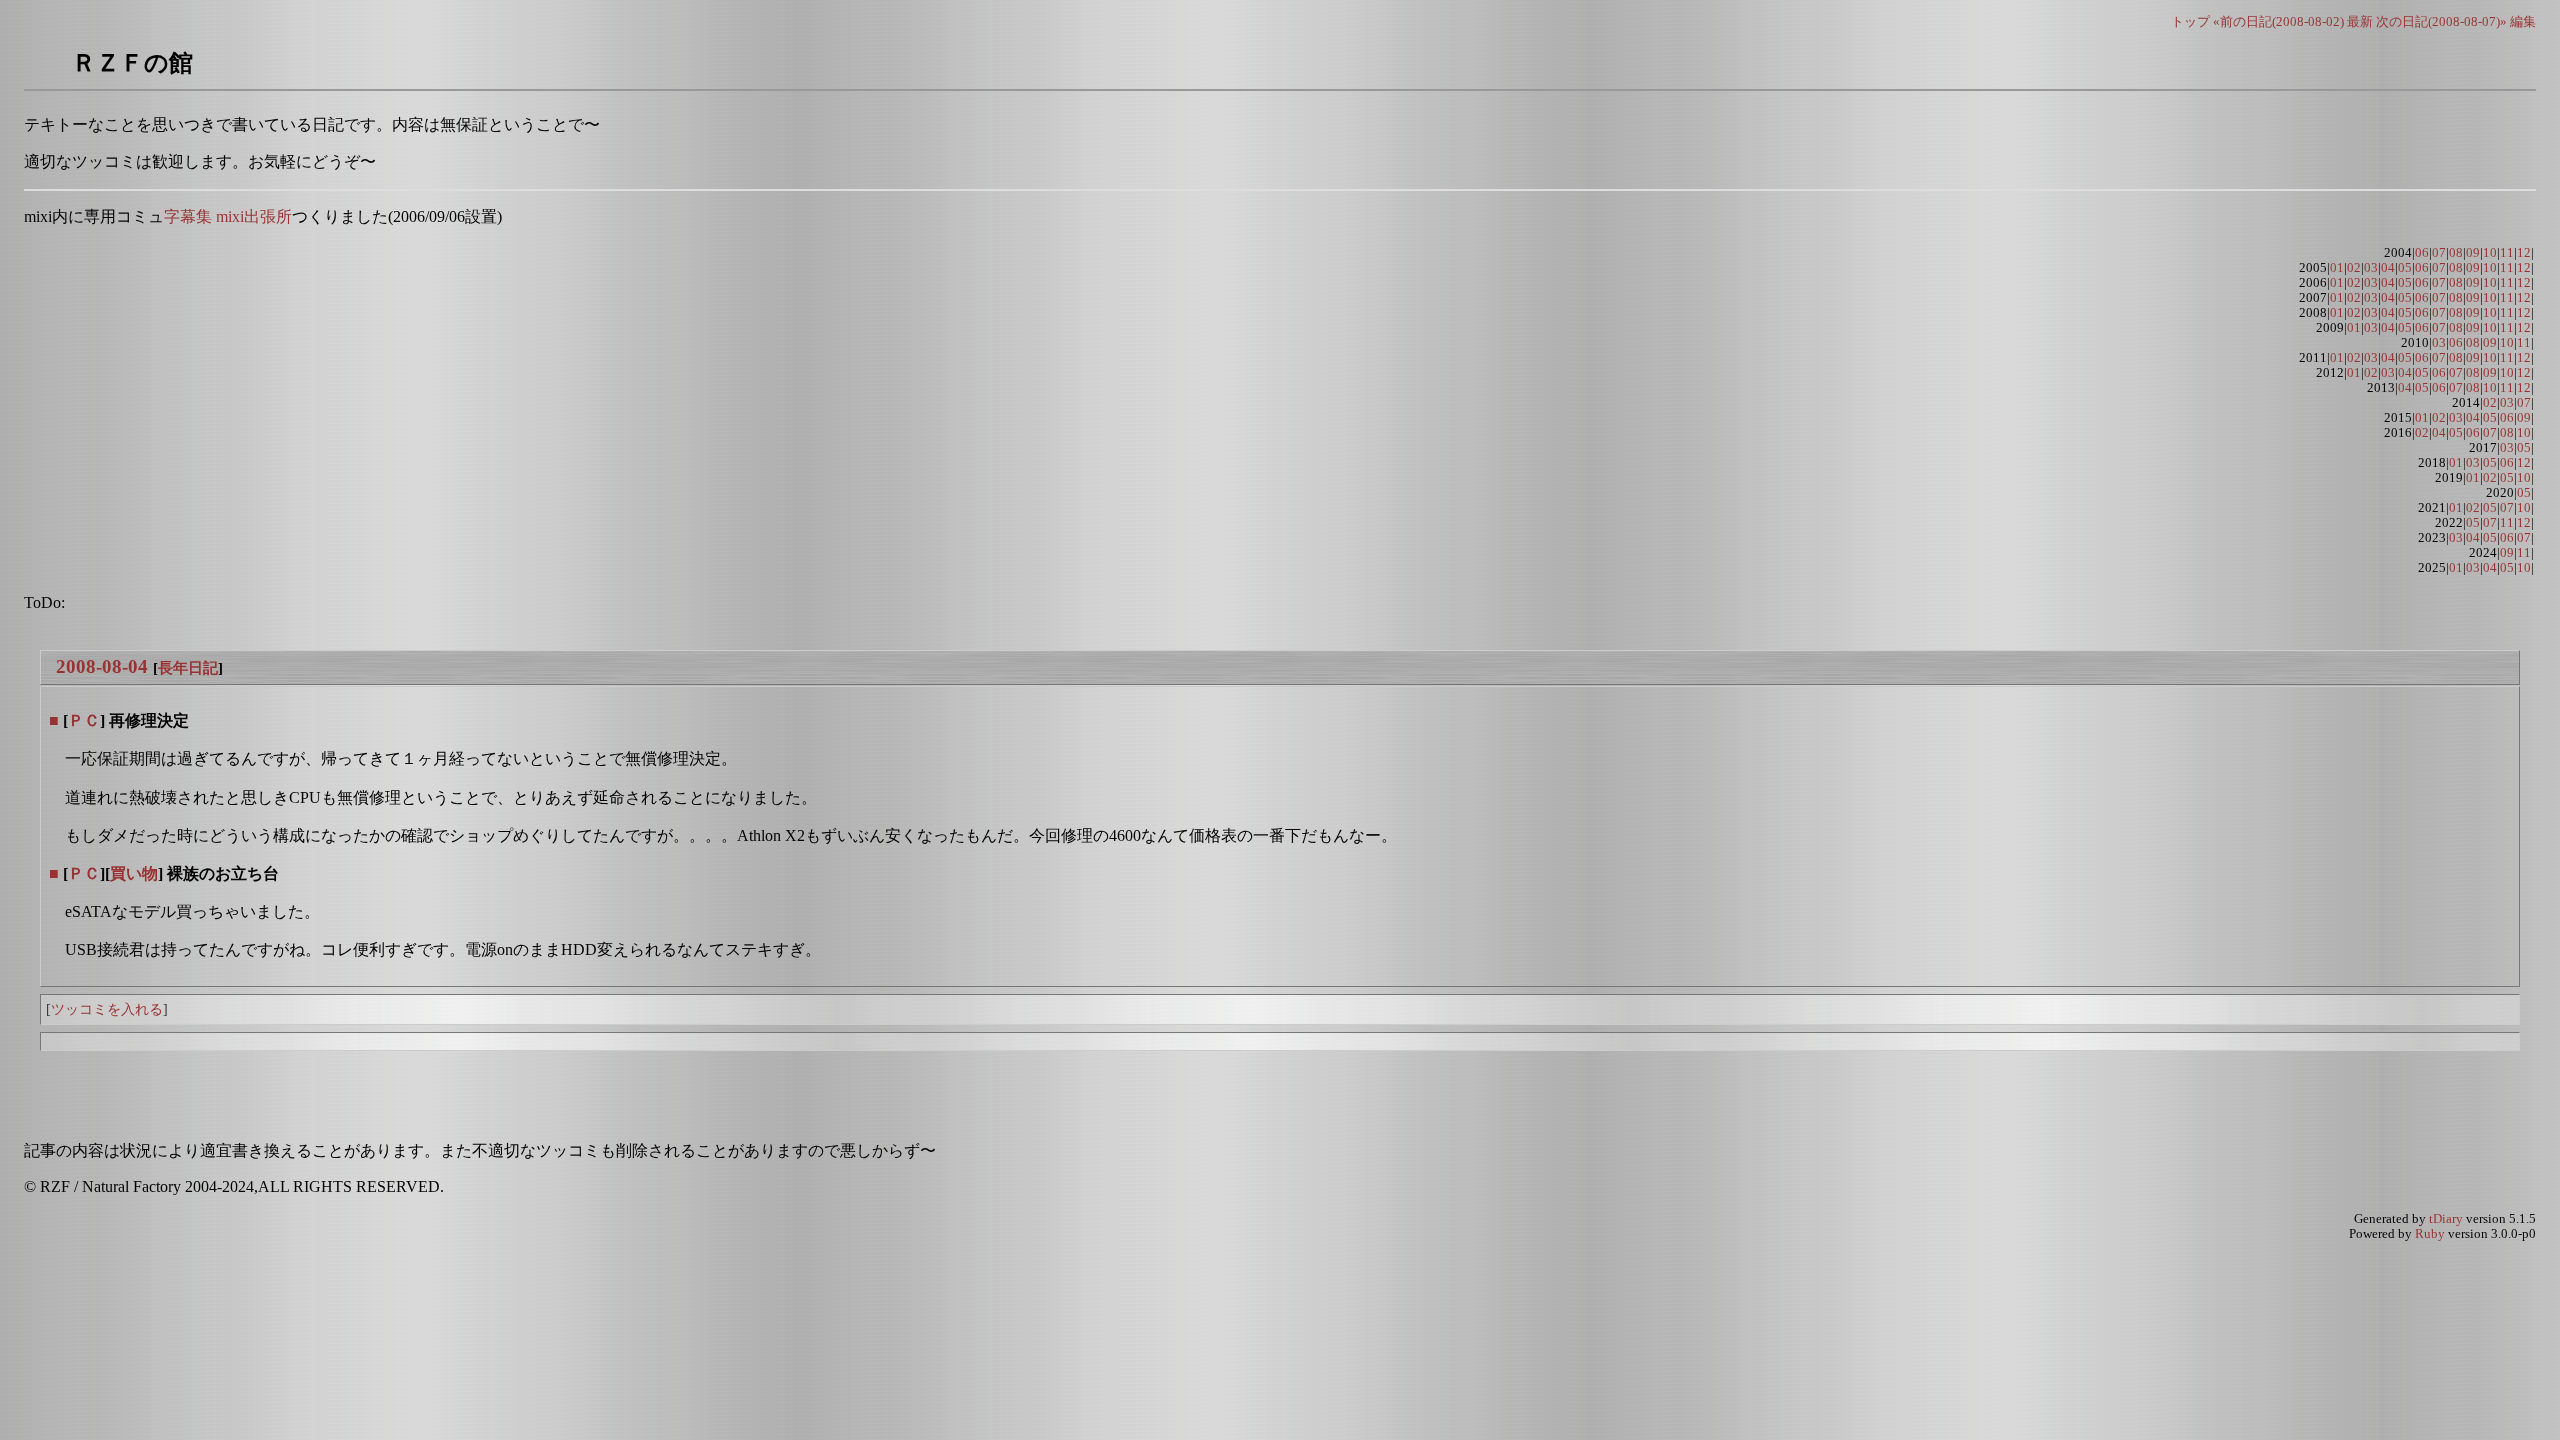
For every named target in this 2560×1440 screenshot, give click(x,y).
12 (2524, 253)
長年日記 (188, 667)
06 (2422, 253)
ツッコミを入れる (107, 1009)
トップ (2190, 21)
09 (2473, 253)
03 (2371, 268)
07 (2439, 253)
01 (2337, 268)
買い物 (134, 873)
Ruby (2430, 1234)
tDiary (2446, 1219)
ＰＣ (84, 720)
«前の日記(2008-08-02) (2278, 21)
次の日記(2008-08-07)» (2441, 21)
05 (2405, 268)
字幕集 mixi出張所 (228, 216)
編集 (2523, 21)
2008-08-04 (102, 666)
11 (2507, 253)
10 (2490, 253)
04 (2388, 268)
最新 (2360, 21)
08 (2456, 253)
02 (2354, 268)
